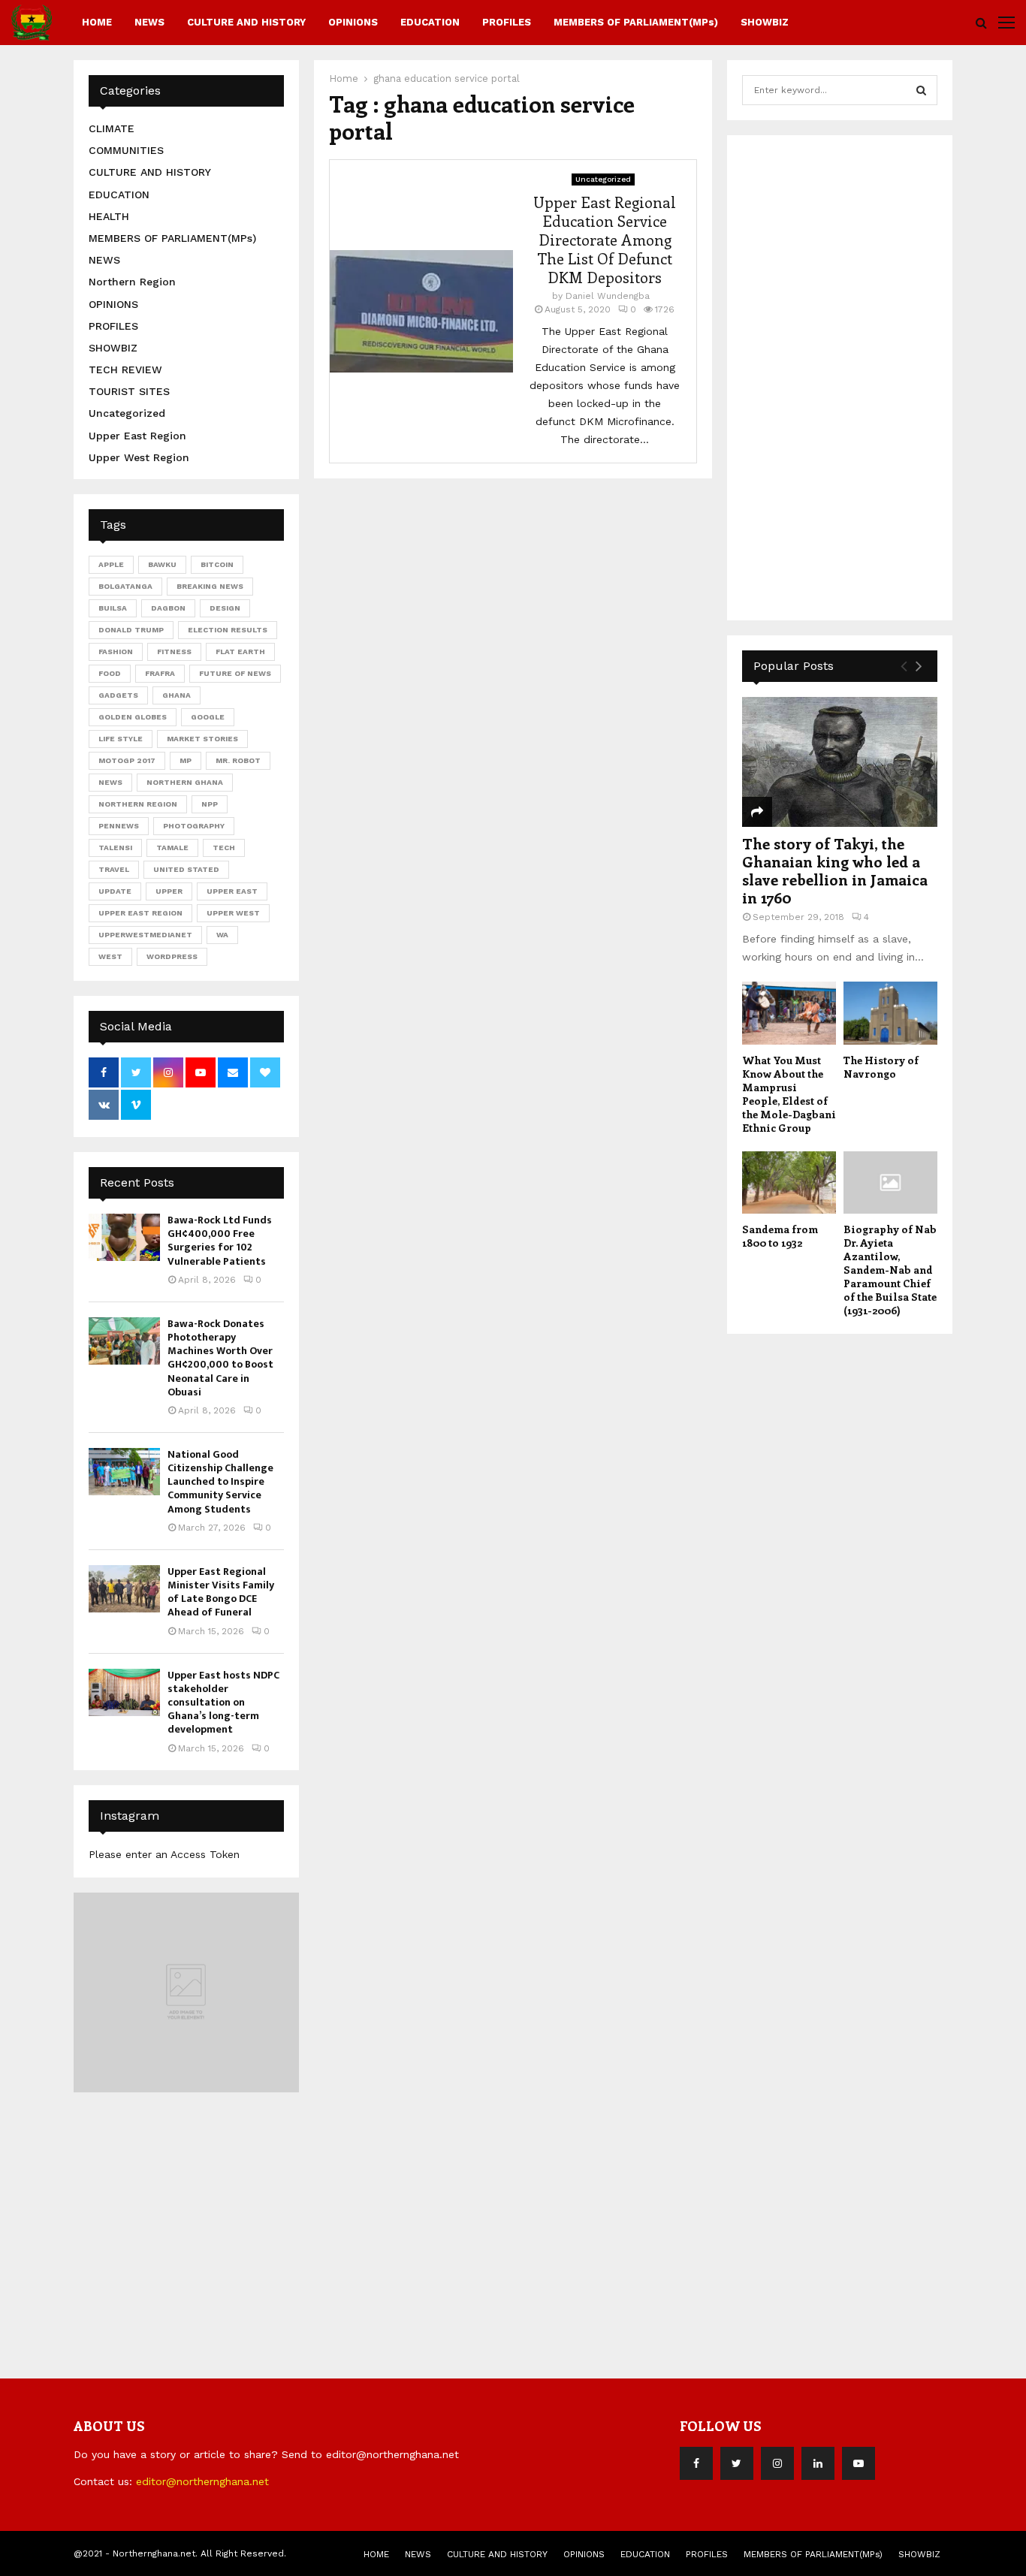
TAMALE (172, 848)
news (110, 782)
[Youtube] (859, 2463)
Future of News (235, 673)
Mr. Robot (238, 760)
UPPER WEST (233, 913)
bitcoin (217, 564)
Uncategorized (603, 179)
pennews (119, 826)
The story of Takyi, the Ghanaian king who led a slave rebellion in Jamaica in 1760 (835, 870)
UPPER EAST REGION (140, 913)
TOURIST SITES (129, 391)
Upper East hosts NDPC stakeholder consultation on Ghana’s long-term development (223, 1703)
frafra (160, 673)
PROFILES (507, 22)
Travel (114, 869)
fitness (174, 652)
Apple (111, 564)
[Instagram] (777, 2463)
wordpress (172, 956)
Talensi (115, 848)
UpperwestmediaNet (145, 935)
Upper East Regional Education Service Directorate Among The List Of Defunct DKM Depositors (605, 239)
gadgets (118, 695)
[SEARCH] (921, 90)
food (110, 673)
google (208, 717)
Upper (169, 891)
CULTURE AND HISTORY (246, 22)
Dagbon (168, 608)
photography (194, 826)
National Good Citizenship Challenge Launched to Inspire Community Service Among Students (220, 1482)
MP (186, 760)
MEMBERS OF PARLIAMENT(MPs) (636, 22)
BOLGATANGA (125, 586)
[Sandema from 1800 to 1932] (789, 1182)
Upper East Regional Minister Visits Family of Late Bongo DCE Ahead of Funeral (221, 1592)
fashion (116, 652)
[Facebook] (696, 2463)
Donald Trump (131, 630)
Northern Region (132, 282)
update (115, 891)
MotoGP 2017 (127, 760)
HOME (97, 22)
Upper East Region (137, 436)
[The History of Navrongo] (890, 1013)
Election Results (228, 630)
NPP (210, 804)
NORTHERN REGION (138, 804)
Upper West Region (139, 457)
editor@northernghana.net (202, 2481)
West (110, 956)
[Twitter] (737, 2463)
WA (222, 935)
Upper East (232, 891)
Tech (224, 848)
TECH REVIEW (125, 370)
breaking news (210, 586)
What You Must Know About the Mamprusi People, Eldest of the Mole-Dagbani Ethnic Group (789, 1094)
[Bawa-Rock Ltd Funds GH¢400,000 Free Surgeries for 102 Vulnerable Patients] (124, 1237)
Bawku (162, 564)
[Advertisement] (855, 376)
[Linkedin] (818, 2463)
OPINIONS (353, 22)
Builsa (113, 608)
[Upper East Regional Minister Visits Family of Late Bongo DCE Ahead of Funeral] (124, 1589)
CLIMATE (112, 128)
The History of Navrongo (881, 1067)
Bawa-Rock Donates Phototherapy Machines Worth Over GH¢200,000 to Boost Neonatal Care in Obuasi (220, 1358)
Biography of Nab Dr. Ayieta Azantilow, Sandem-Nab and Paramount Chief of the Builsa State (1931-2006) (890, 1270)
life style (121, 739)
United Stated (186, 869)
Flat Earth (240, 652)
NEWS (149, 22)
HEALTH (109, 216)
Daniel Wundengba (608, 296)
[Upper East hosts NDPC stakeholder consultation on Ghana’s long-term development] (124, 1692)
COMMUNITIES (126, 150)
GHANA (177, 695)
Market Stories (202, 739)
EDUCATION (430, 22)
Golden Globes (133, 717)
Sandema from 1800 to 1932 (780, 1236)
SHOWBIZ (765, 22)
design (225, 608)
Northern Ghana (185, 782)
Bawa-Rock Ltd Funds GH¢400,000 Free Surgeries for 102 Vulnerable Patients (220, 1241)
